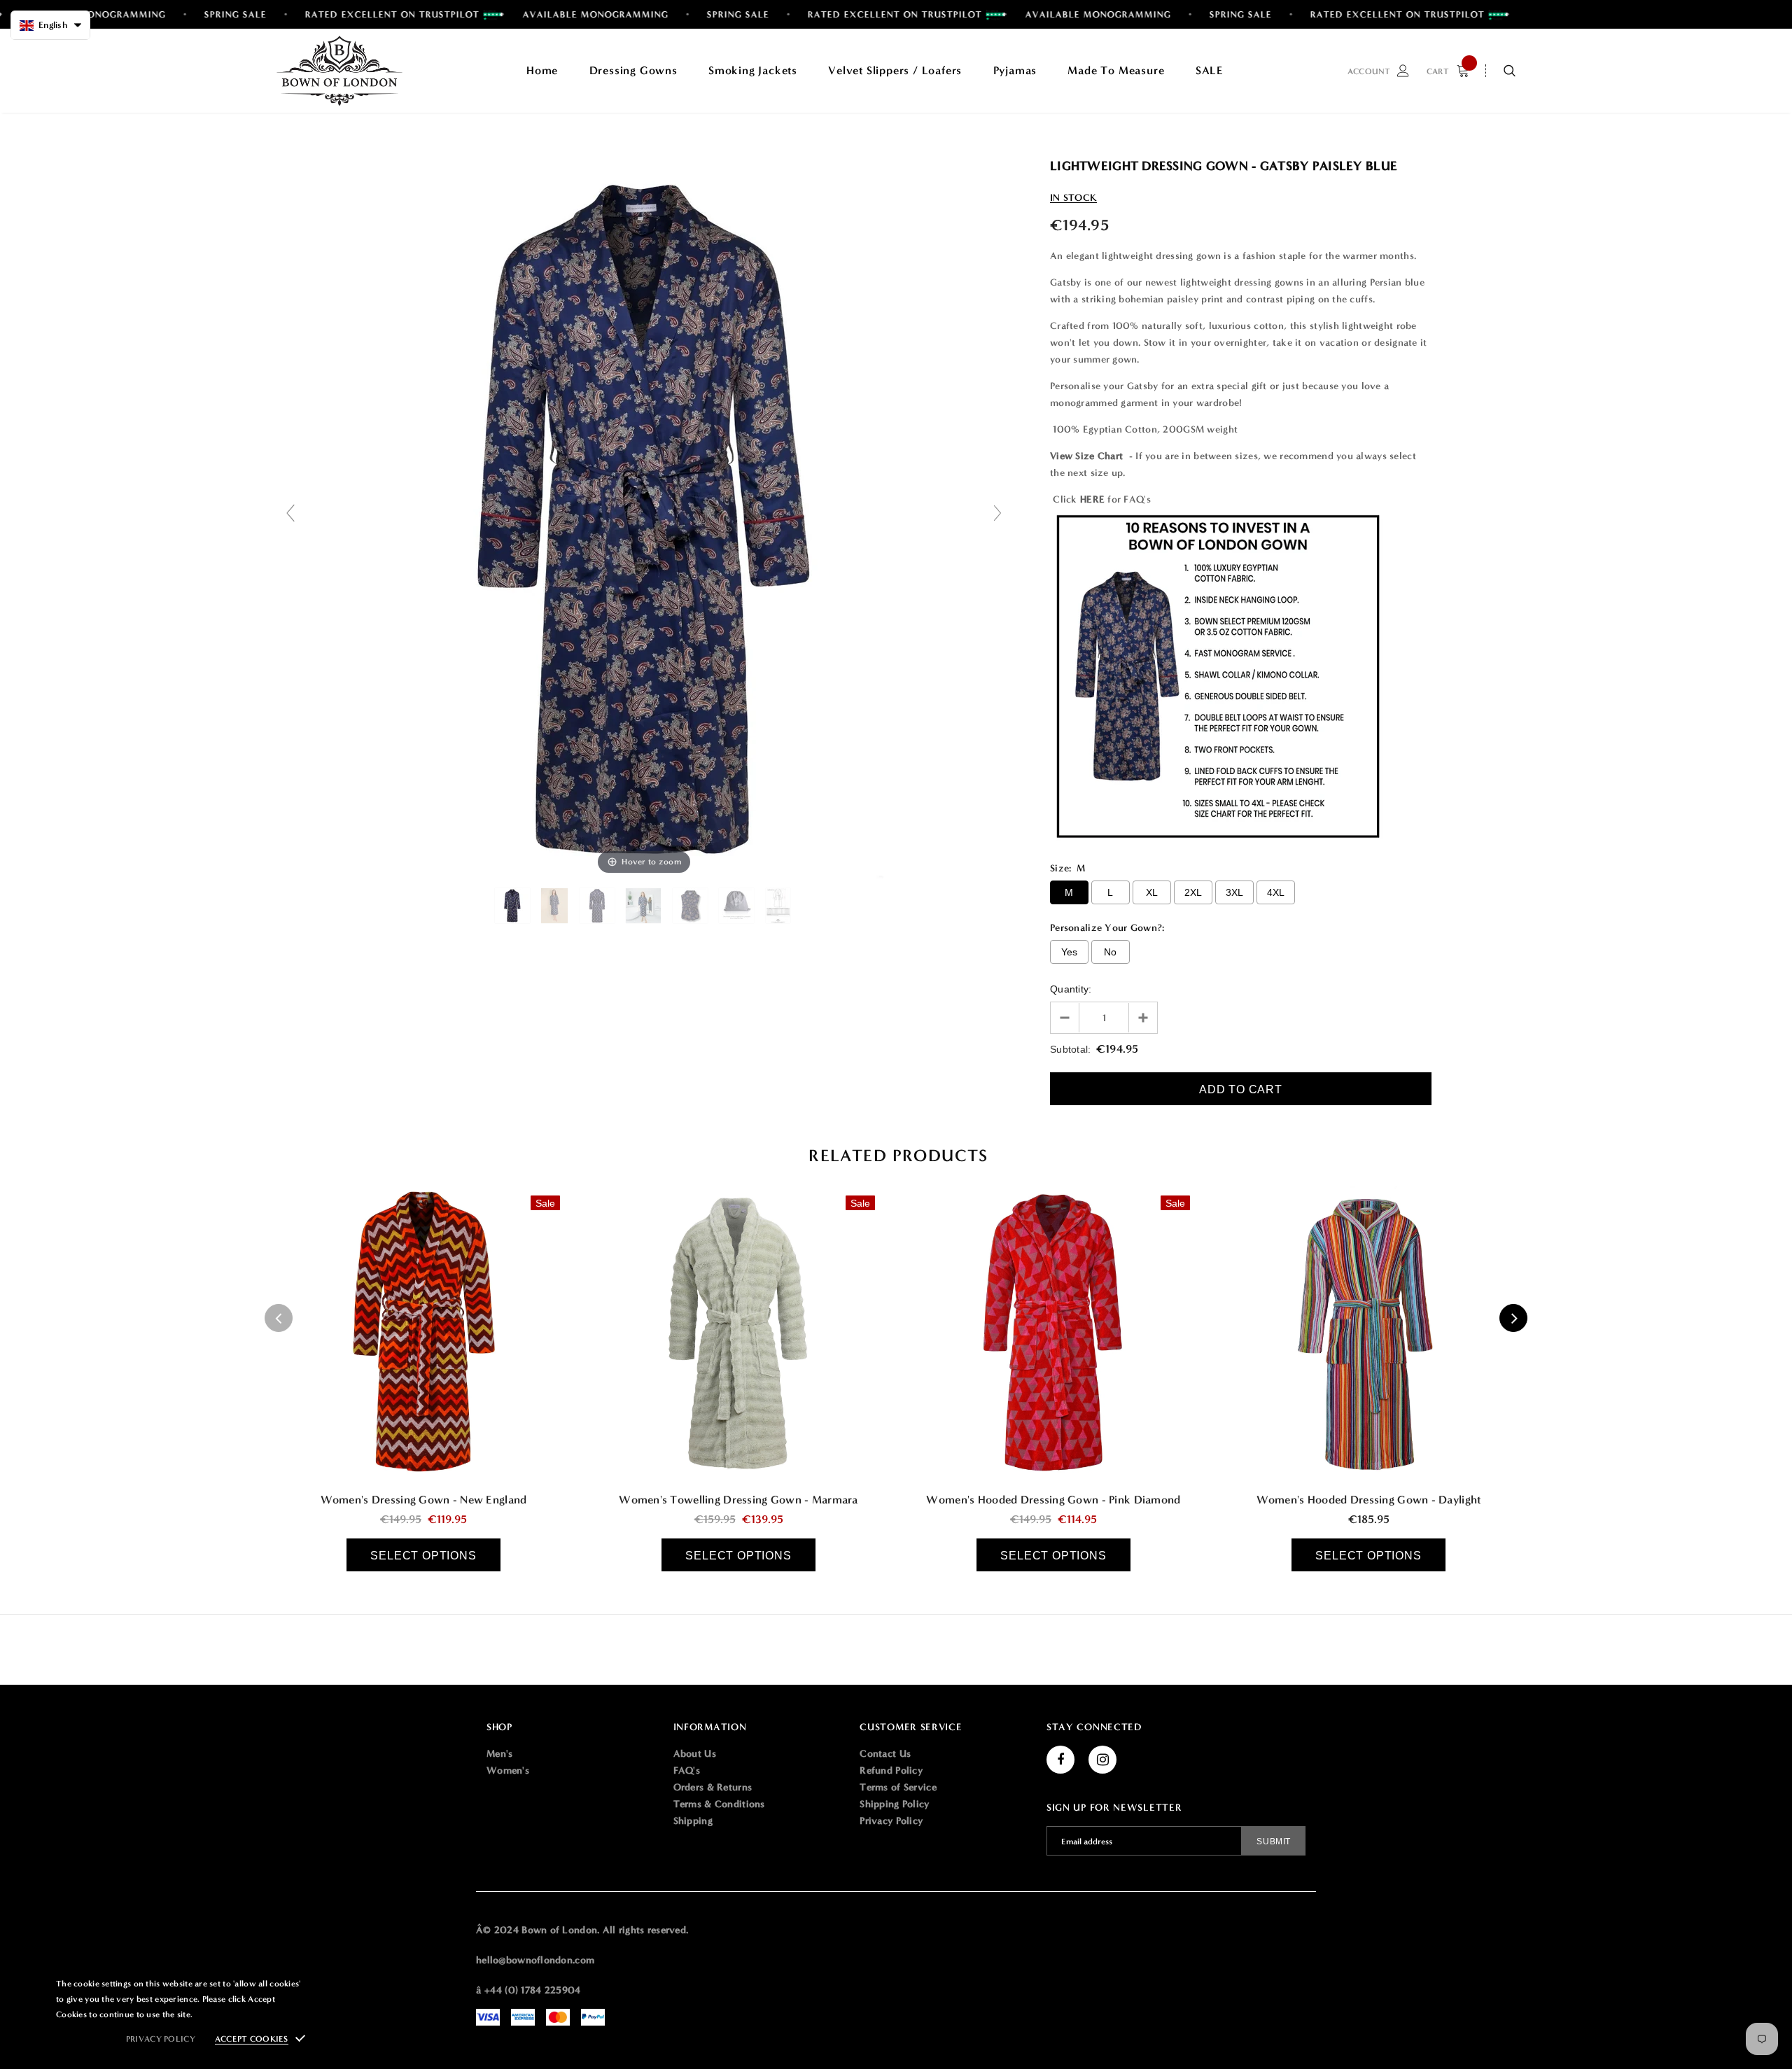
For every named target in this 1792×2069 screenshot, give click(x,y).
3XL (1235, 892)
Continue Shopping (1642, 211)
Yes (1070, 952)
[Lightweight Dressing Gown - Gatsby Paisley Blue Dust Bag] (738, 906)
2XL (1193, 892)
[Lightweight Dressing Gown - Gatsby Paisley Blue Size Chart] (779, 906)
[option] (423, 1378)
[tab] (896, 1156)
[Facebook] (1060, 1760)
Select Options (423, 1556)
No (1111, 952)
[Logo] (339, 71)
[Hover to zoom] (644, 519)
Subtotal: (1071, 1049)
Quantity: (1071, 989)
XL (1152, 892)
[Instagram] (1102, 1760)
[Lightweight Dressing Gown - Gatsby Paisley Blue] (514, 906)
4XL (1276, 892)
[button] (50, 25)
